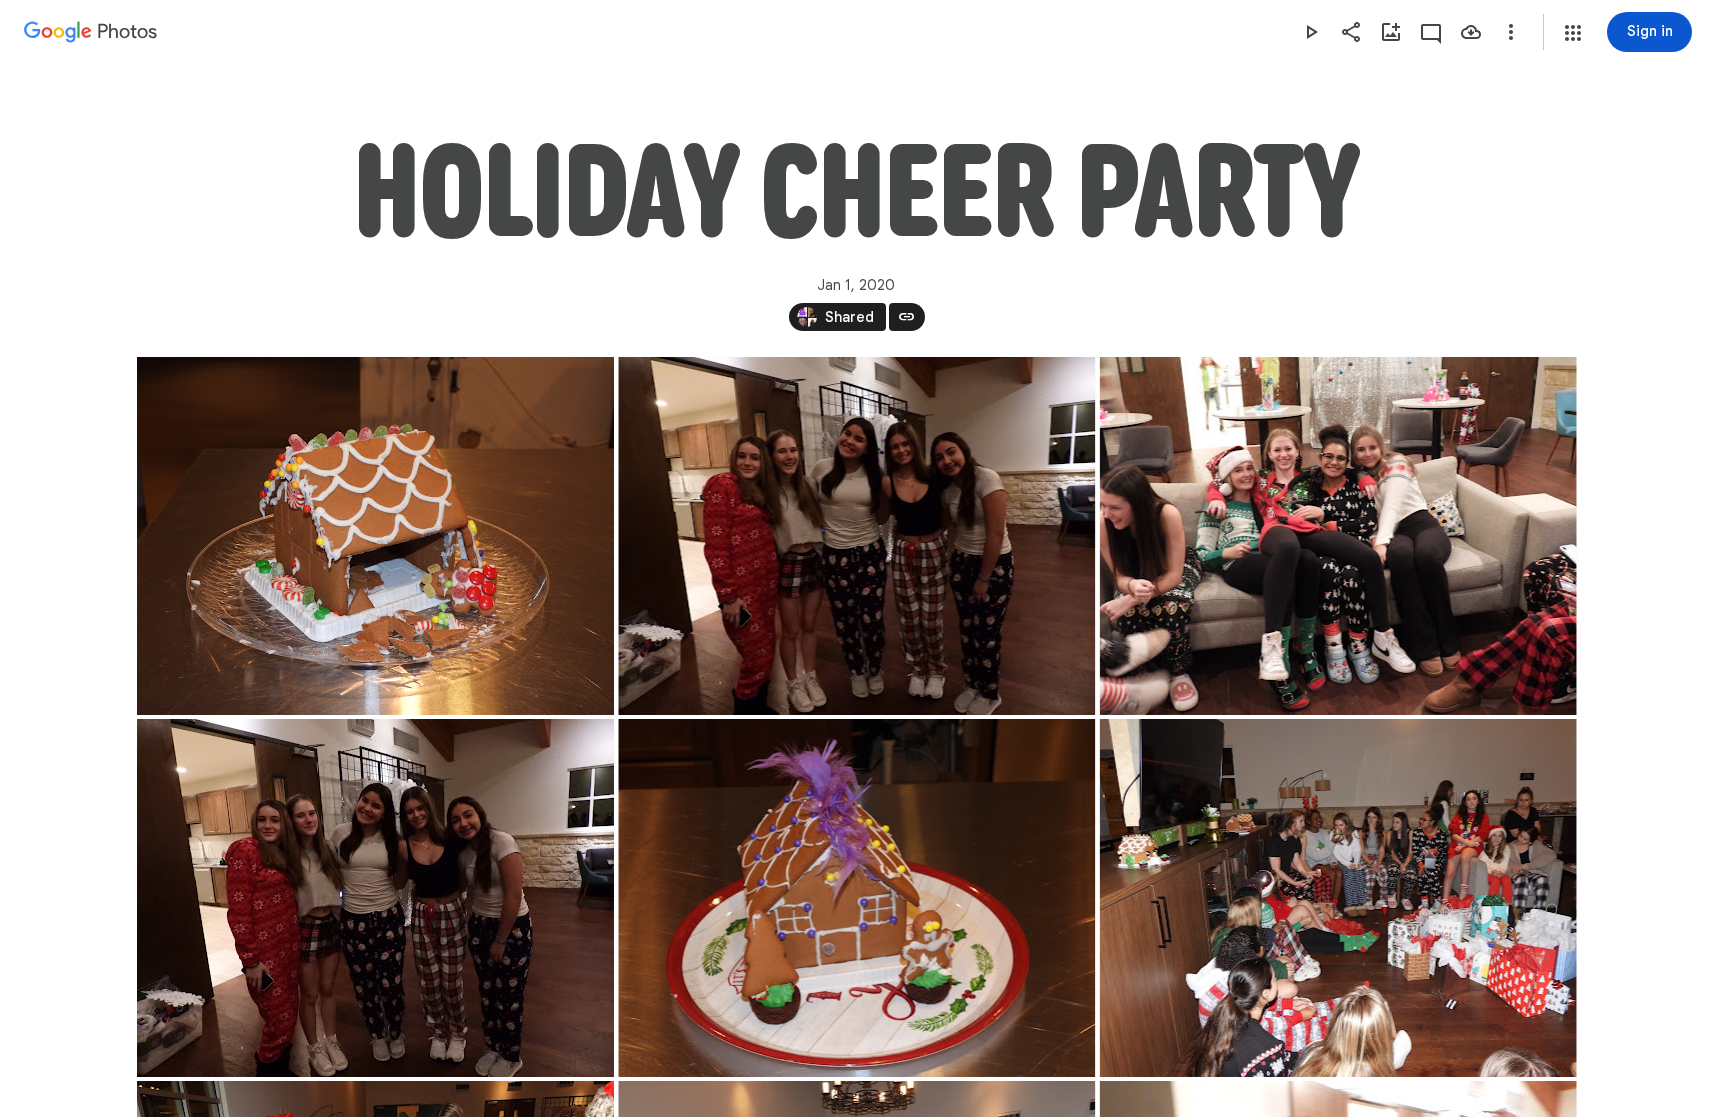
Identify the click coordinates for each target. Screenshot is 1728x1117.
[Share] (1351, 32)
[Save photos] (1471, 32)
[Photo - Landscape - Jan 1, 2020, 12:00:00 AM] (375, 536)
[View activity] (1431, 32)
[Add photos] (1391, 32)
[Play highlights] (1311, 32)
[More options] (1511, 32)
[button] (1573, 33)
